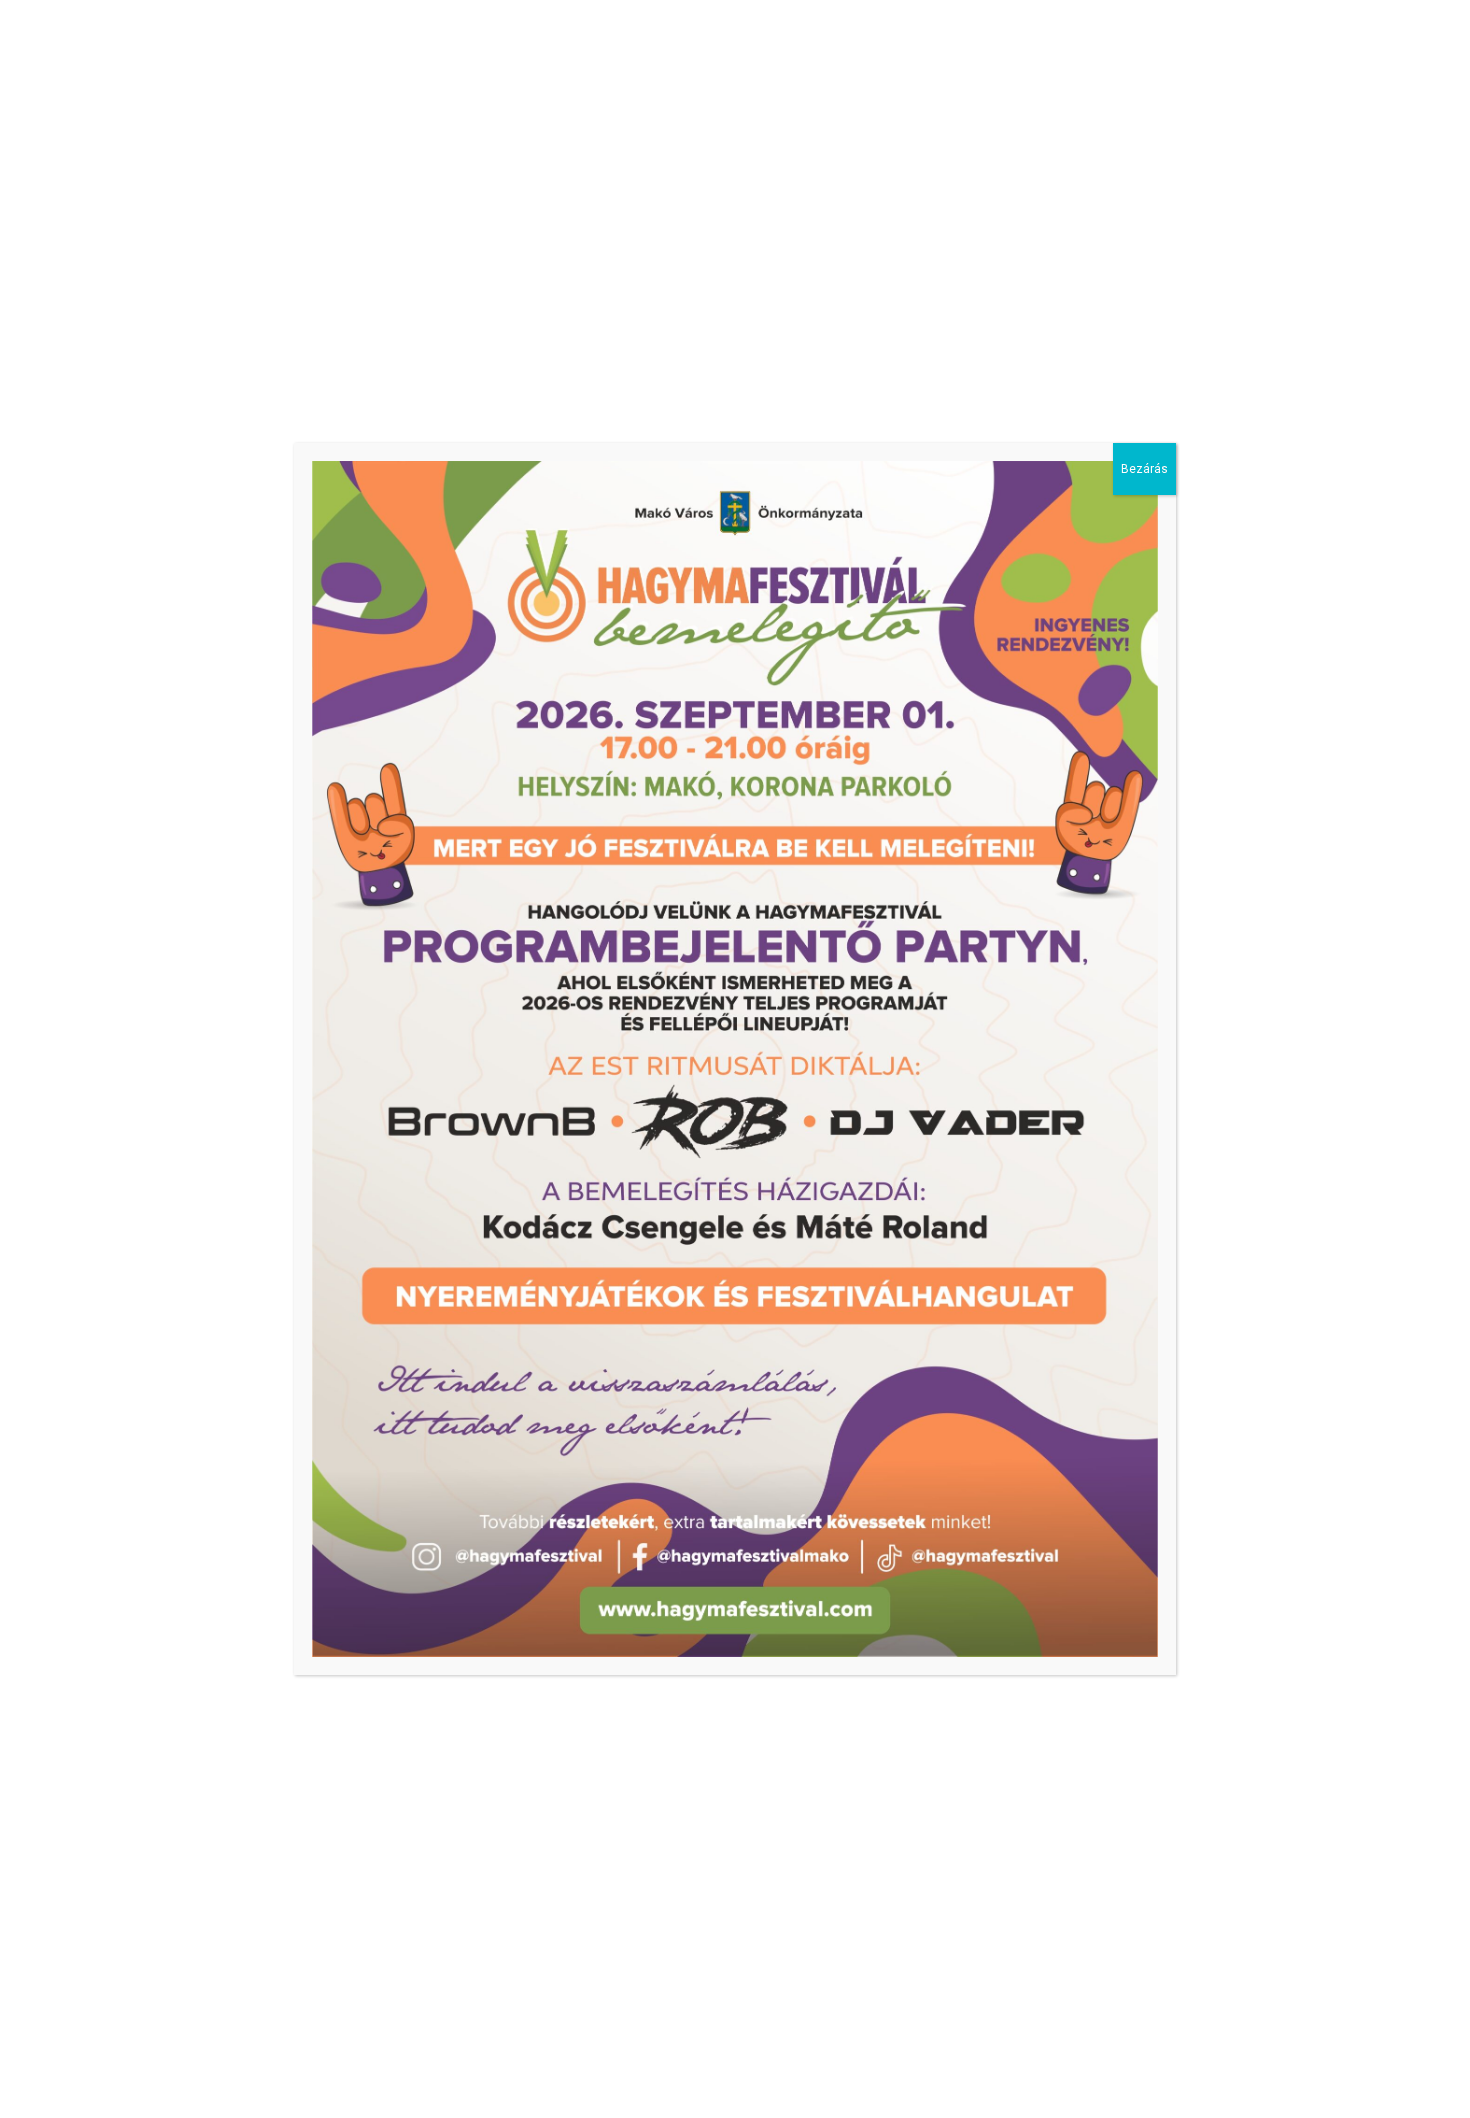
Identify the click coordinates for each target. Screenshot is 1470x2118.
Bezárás (1144, 469)
